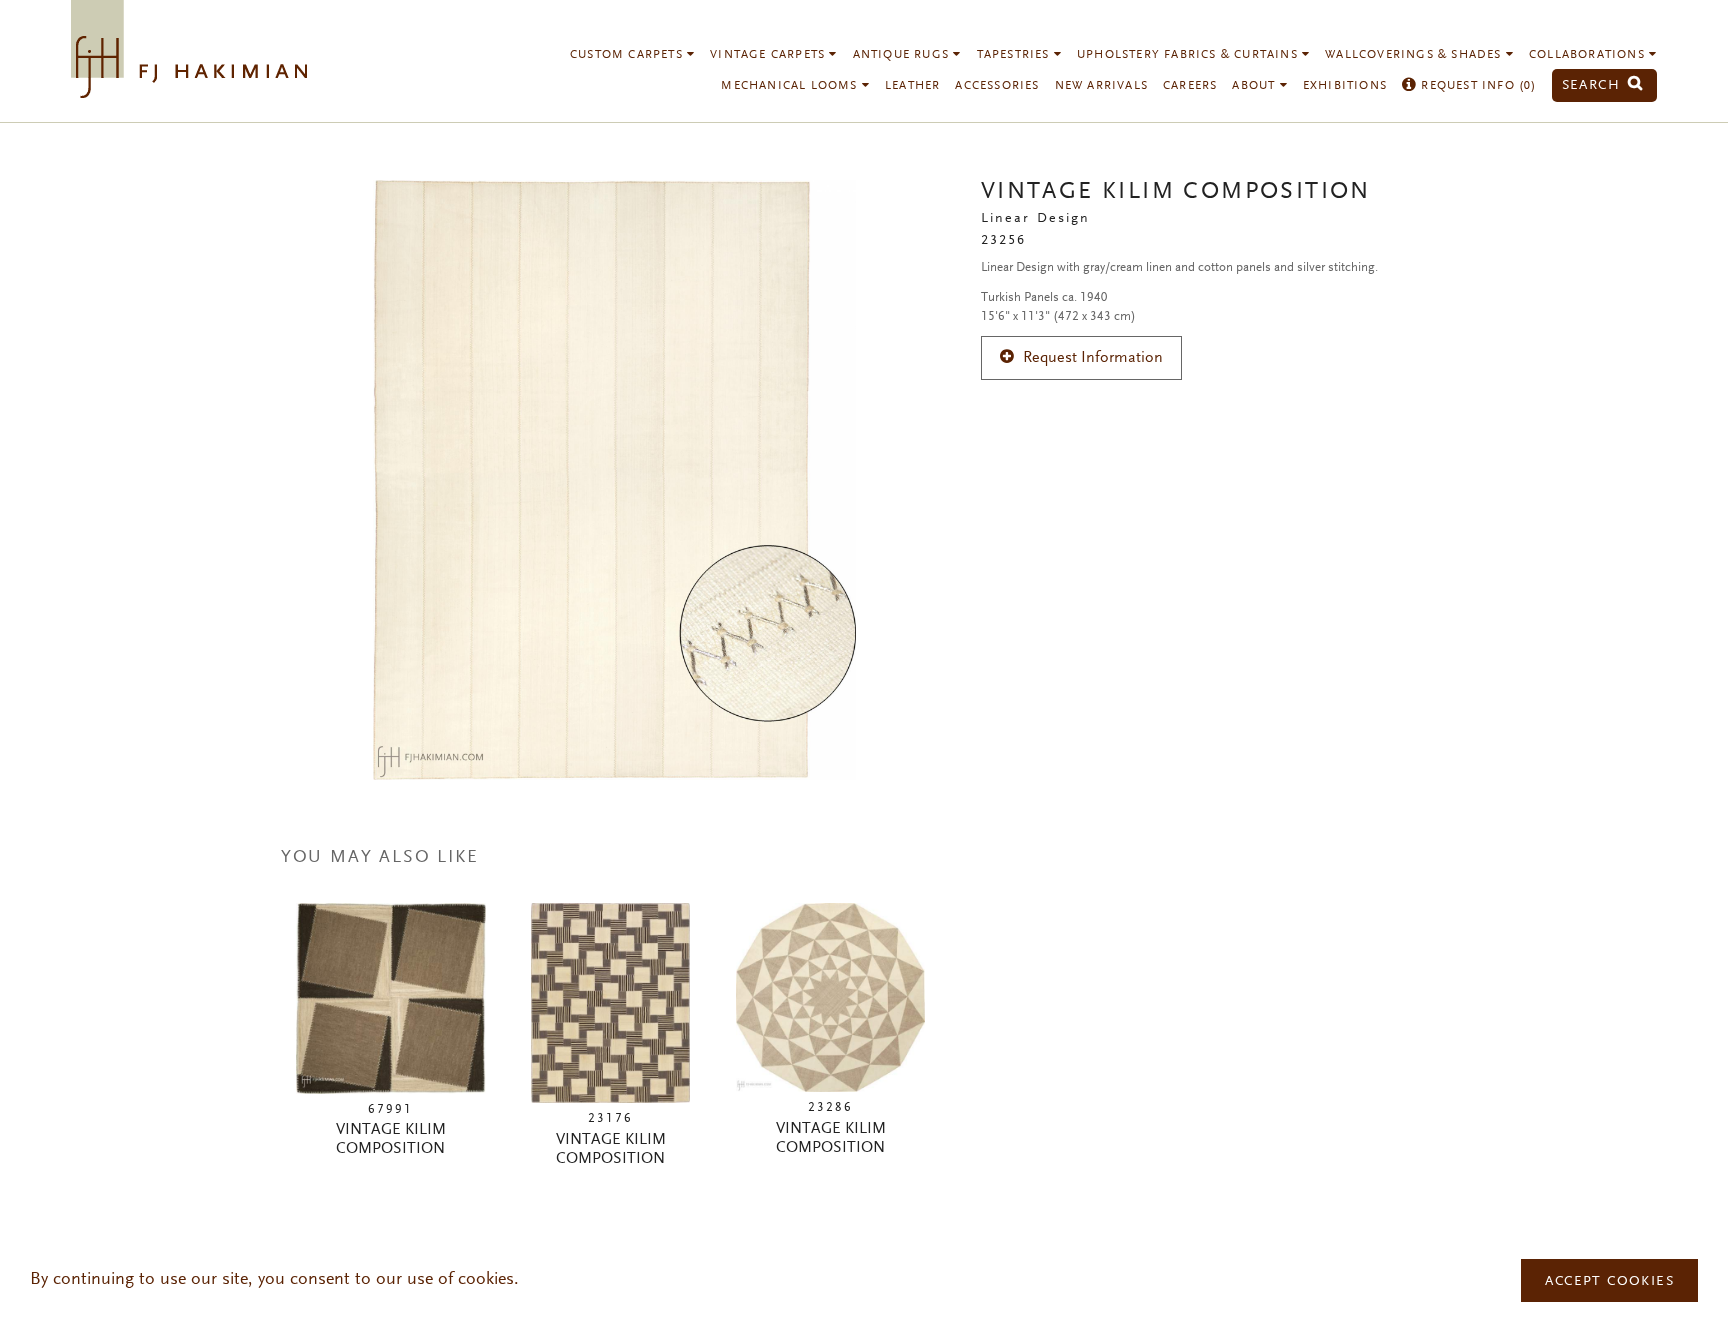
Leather (912, 86)
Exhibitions (1345, 86)
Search (1594, 85)
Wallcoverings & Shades (1415, 55)
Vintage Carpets (769, 55)
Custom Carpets (628, 55)
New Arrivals (1101, 86)
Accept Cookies (1609, 1282)
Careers (1190, 86)
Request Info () (1476, 86)
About (1255, 86)
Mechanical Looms (791, 86)
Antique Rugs (903, 55)
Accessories (997, 86)
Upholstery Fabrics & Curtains (1189, 55)
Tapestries (1015, 55)
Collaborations (1589, 55)
